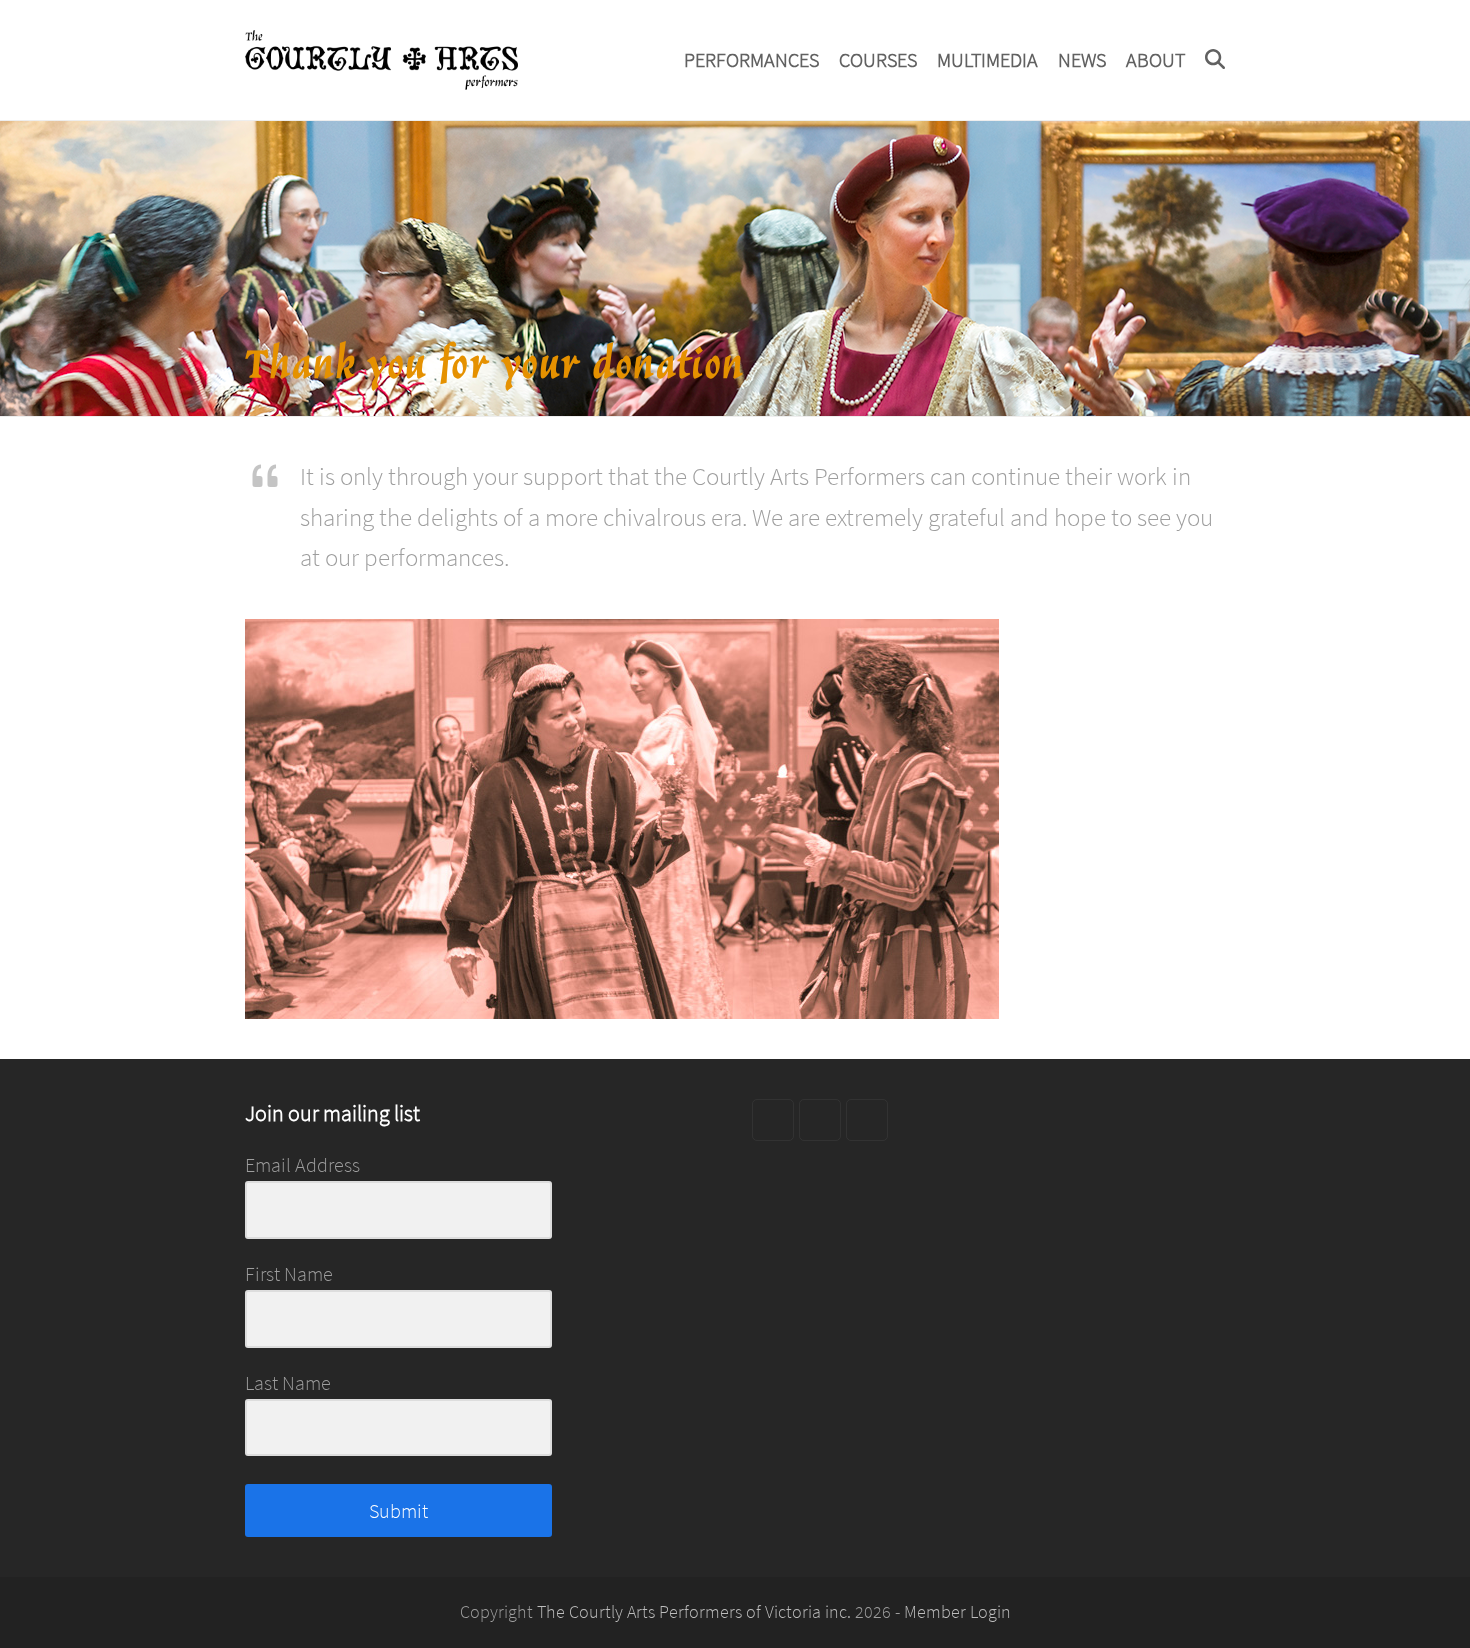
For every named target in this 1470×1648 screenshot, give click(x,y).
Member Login (957, 1611)
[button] (1215, 60)
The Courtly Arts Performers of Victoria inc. (694, 1611)
